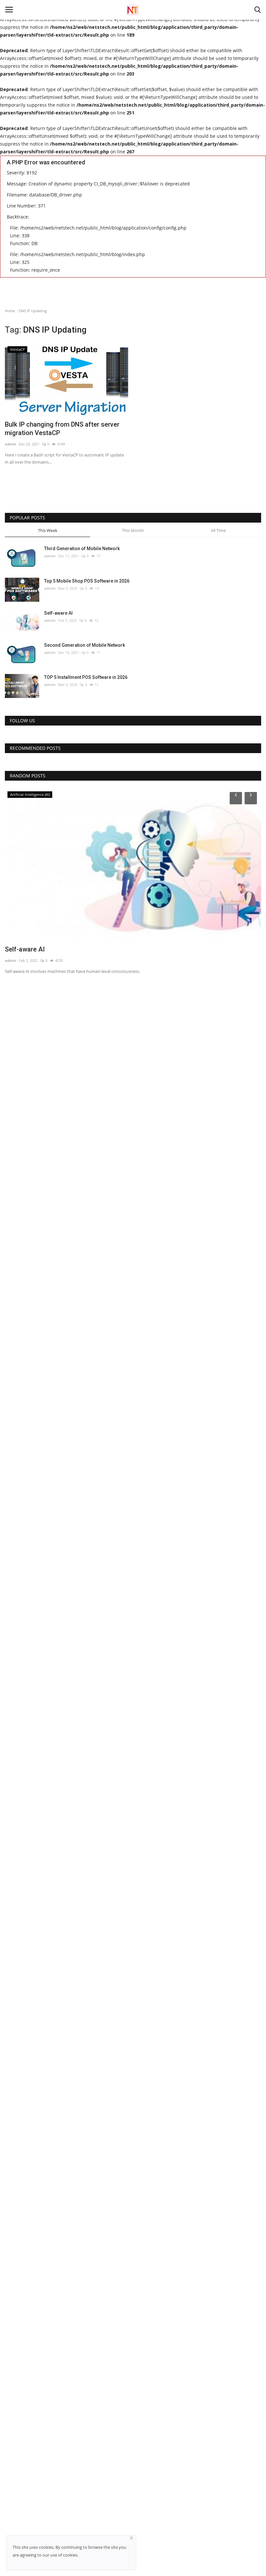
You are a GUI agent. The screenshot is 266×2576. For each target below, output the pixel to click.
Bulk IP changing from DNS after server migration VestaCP (62, 429)
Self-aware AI (58, 613)
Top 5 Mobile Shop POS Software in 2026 (87, 581)
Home (10, 311)
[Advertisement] (133, 483)
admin (11, 444)
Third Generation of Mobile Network (82, 549)
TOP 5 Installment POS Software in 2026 (86, 677)
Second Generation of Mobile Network (85, 645)
